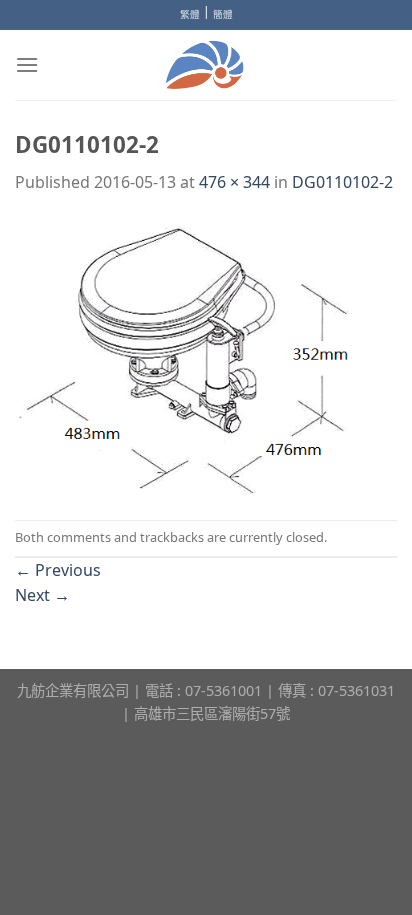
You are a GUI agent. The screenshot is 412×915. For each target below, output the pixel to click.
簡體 (223, 14)
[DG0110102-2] (206, 356)
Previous (58, 570)
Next (42, 595)
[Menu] (27, 64)
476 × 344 (234, 182)
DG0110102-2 (342, 182)
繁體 (190, 14)
